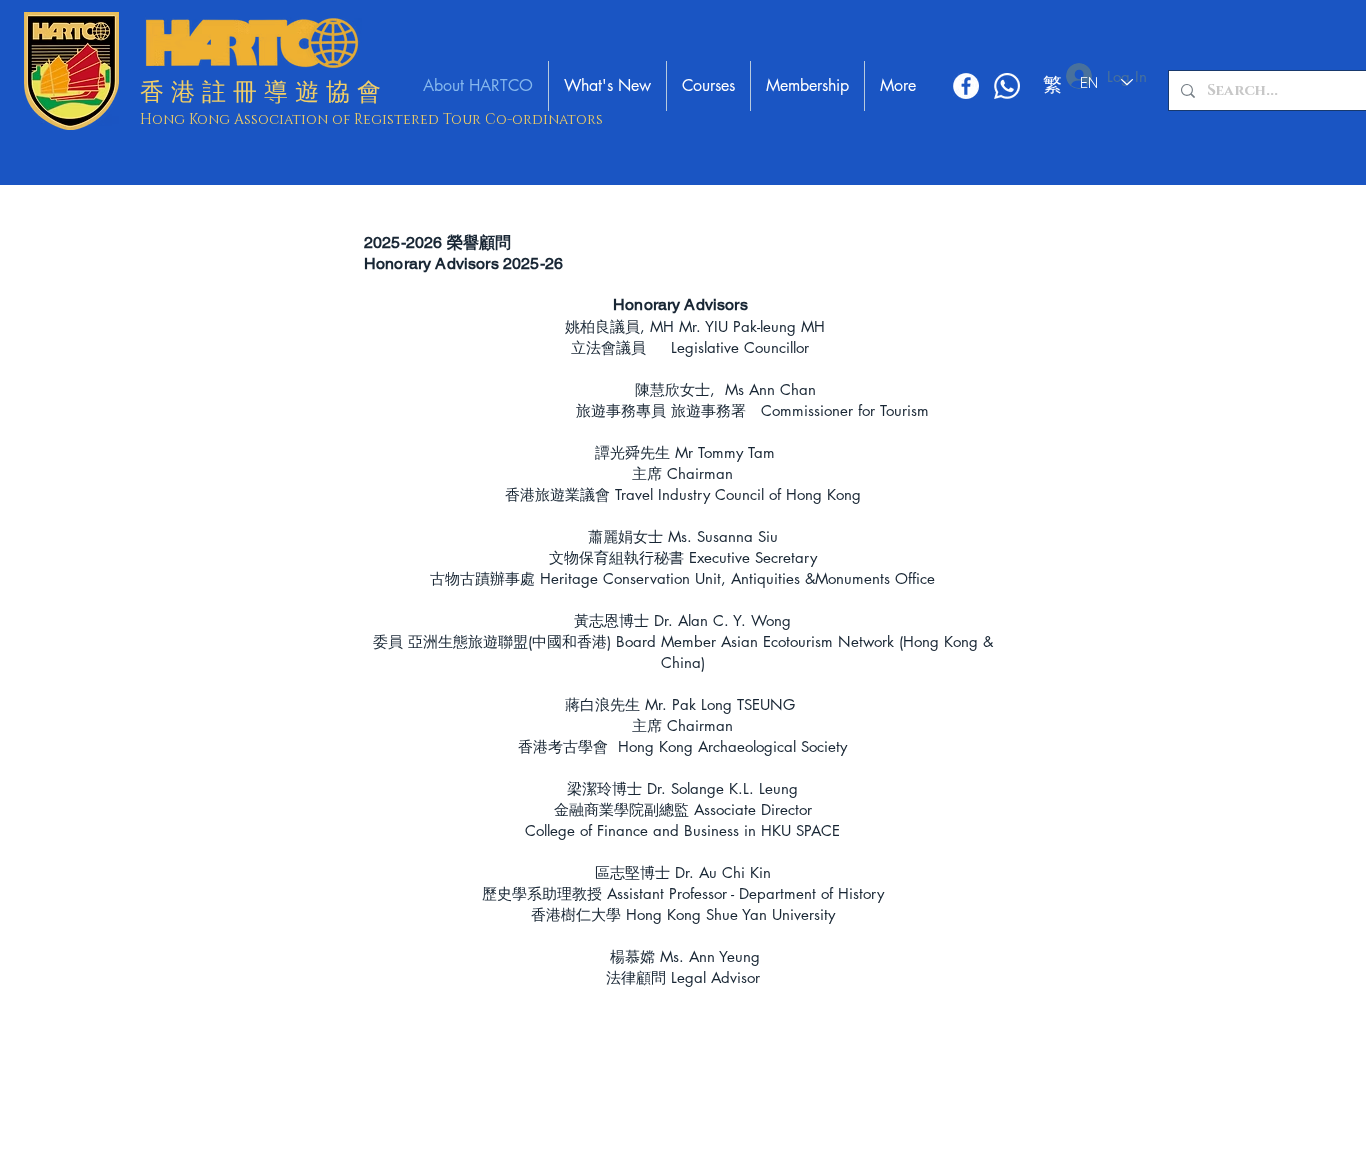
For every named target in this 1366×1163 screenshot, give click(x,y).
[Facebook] (966, 86)
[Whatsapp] (1007, 86)
